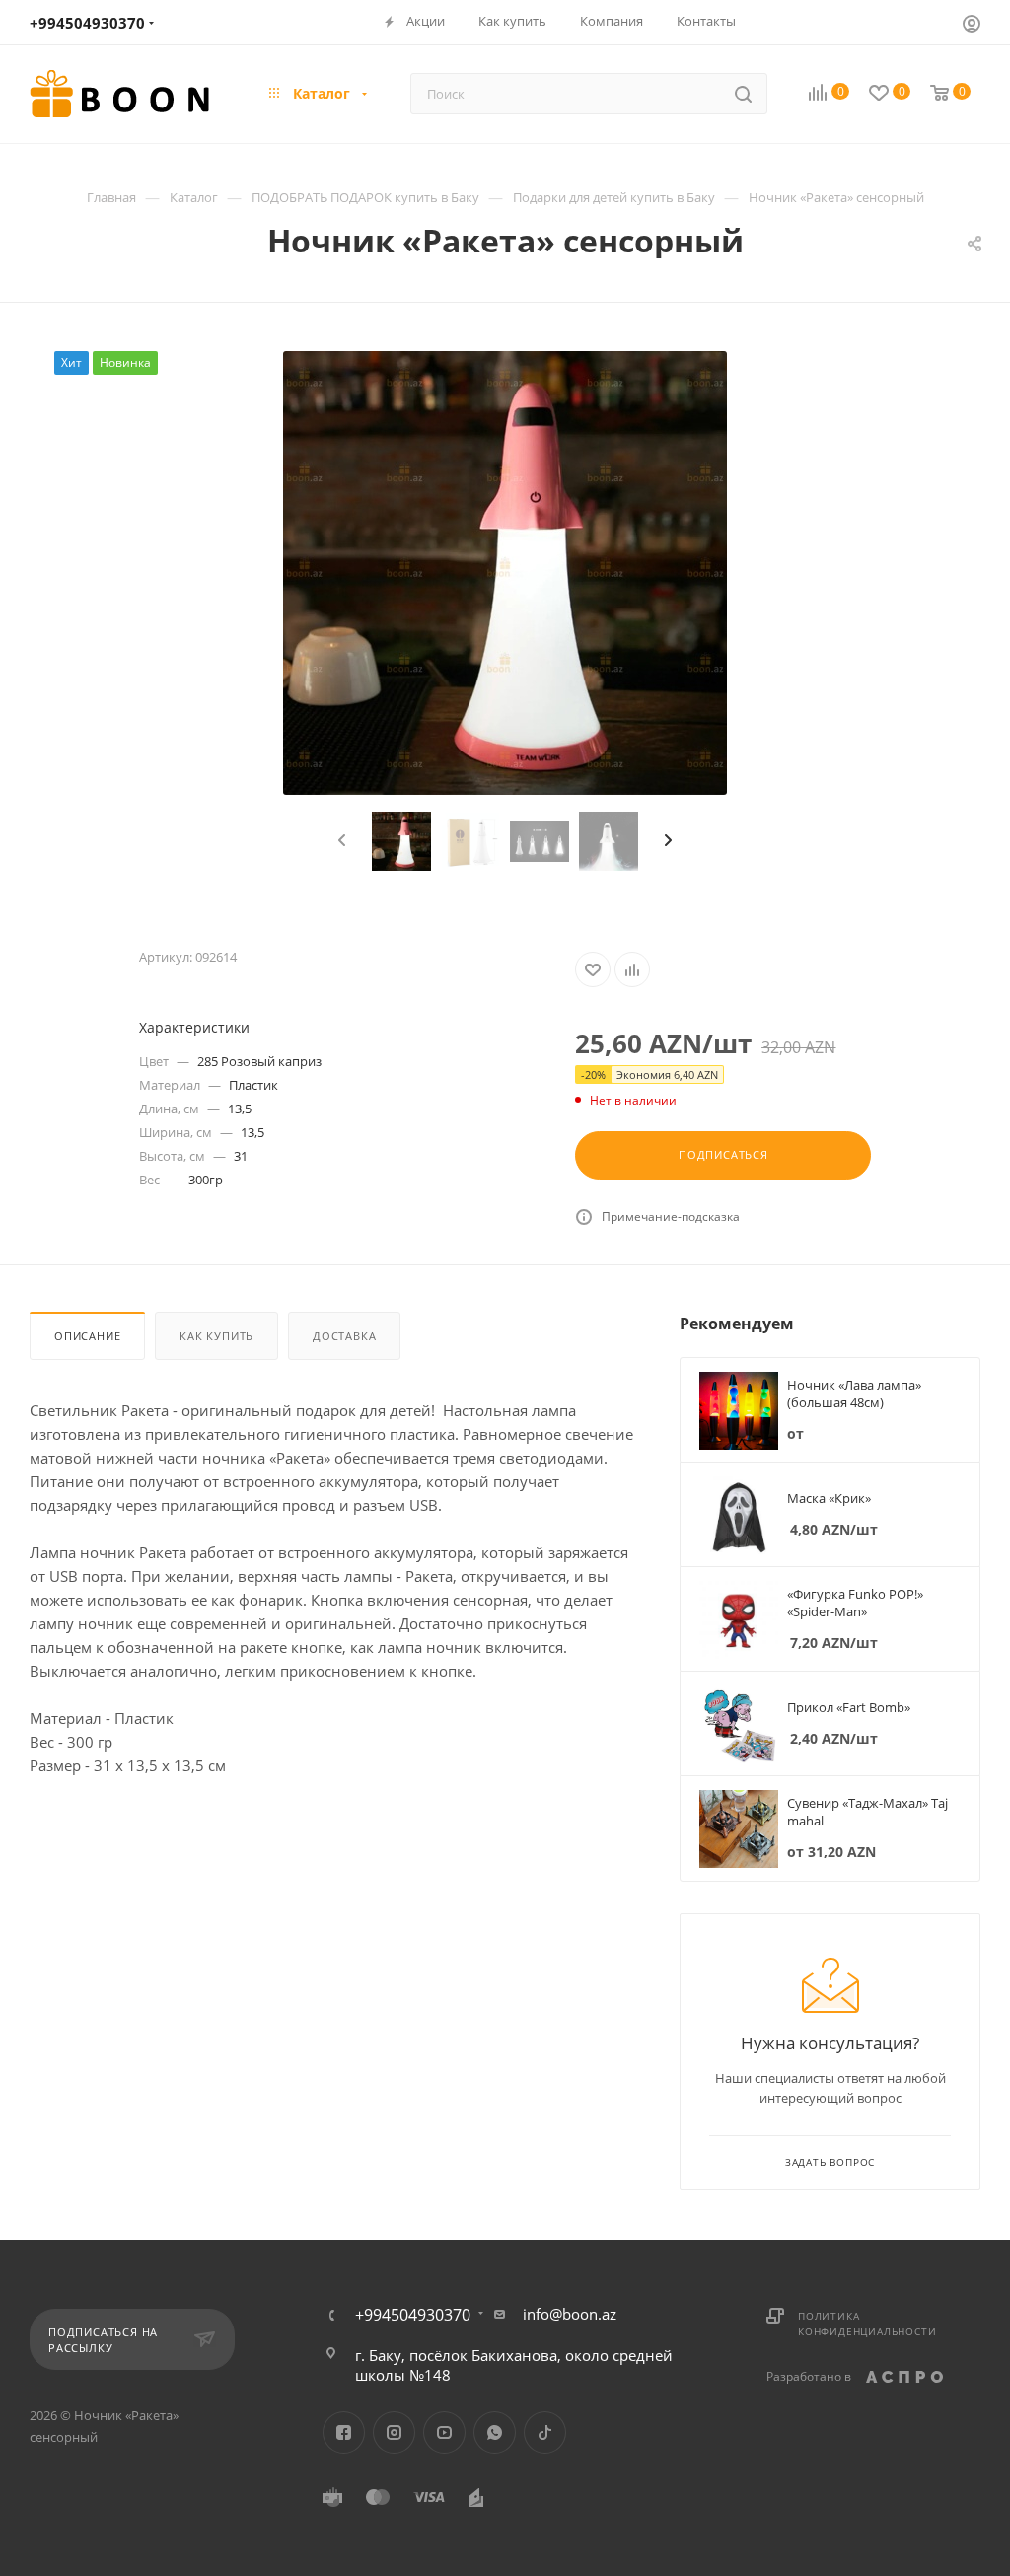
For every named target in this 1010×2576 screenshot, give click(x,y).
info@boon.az (570, 2314)
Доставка (344, 1336)
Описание (87, 1336)
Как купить (216, 1336)
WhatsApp (495, 2433)
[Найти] (743, 94)
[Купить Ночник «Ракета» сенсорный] (505, 573)
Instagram (394, 2433)
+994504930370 (87, 23)
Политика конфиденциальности (867, 2324)
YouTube (444, 2433)
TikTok (545, 2433)
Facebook (344, 2433)
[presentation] (339, 841)
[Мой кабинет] (972, 26)
